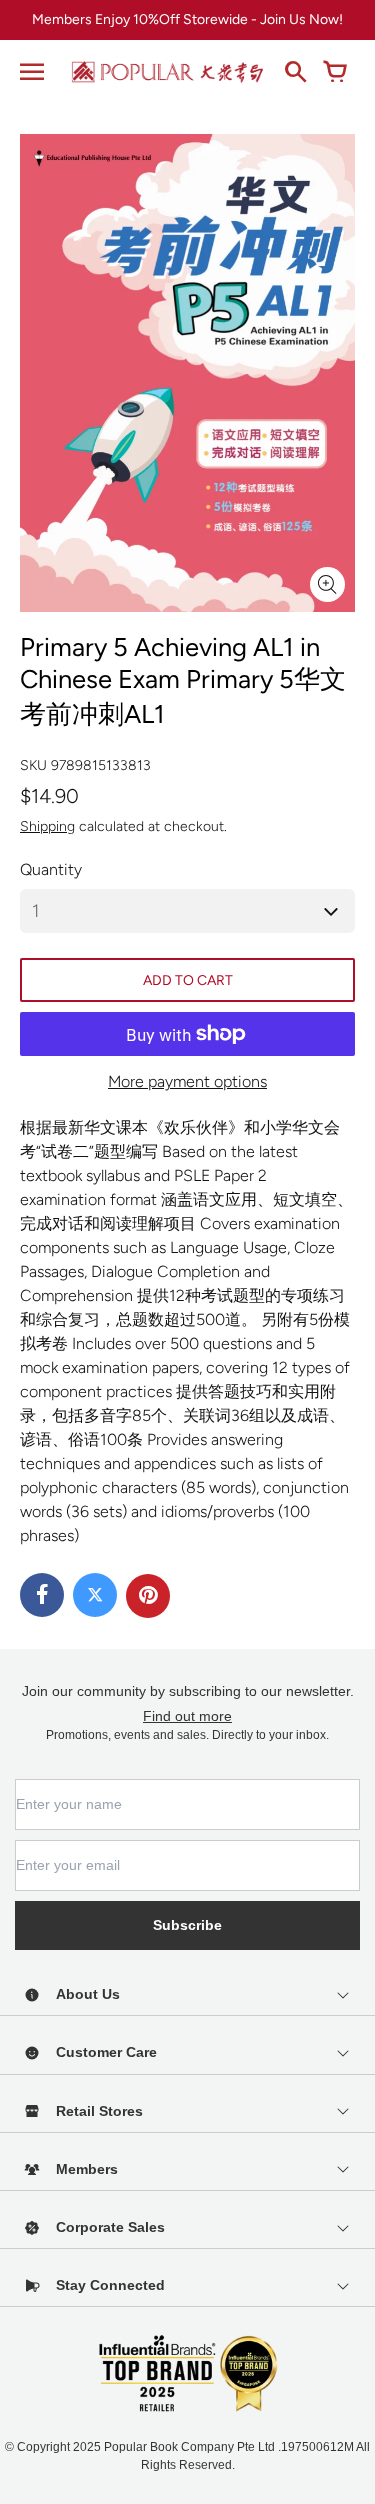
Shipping (47, 826)
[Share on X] (95, 1595)
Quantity (51, 869)
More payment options (187, 1081)
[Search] (295, 72)
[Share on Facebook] (42, 1595)
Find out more (187, 1716)
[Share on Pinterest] (148, 1596)
